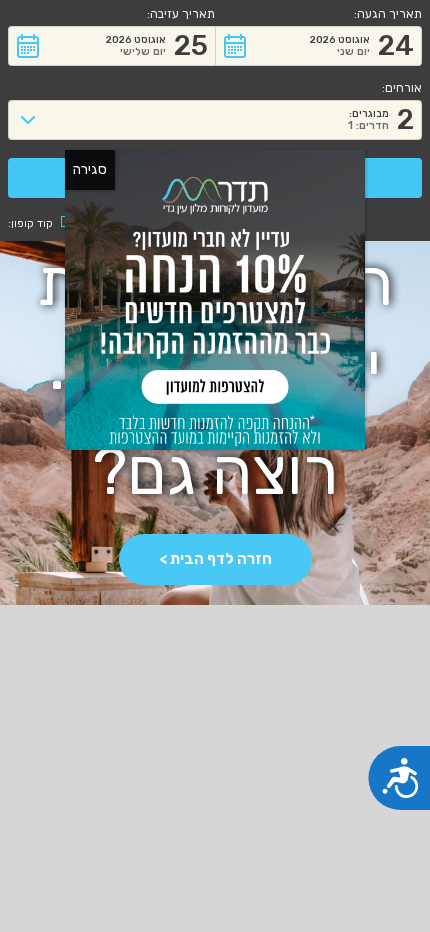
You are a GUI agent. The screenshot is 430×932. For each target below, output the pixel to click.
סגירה (90, 169)
